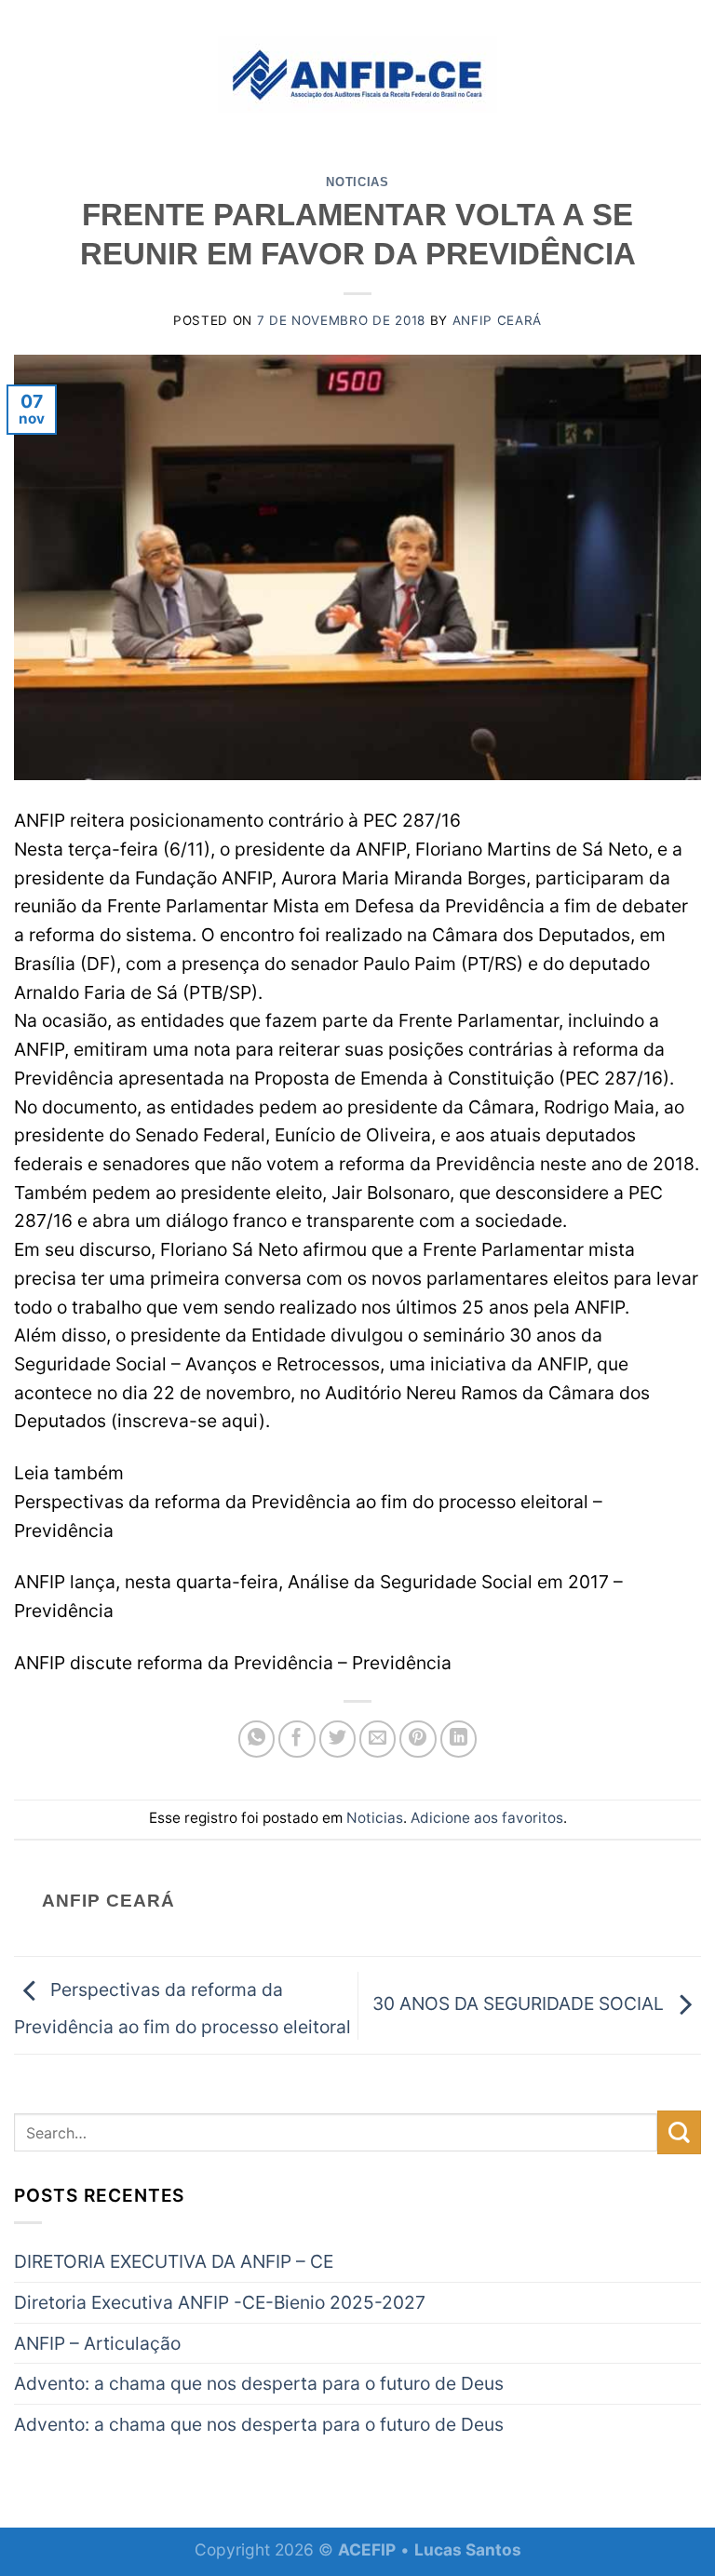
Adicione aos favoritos (487, 1818)
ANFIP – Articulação (97, 2343)
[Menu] (27, 74)
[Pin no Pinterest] (418, 1739)
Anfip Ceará (497, 320)
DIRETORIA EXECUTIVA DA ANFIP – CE (174, 2261)
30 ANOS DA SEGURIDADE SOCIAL (520, 2004)
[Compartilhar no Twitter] (338, 1739)
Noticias (357, 182)
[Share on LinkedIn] (459, 1739)
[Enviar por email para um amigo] (378, 1739)
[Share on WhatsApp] (257, 1739)
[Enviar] (679, 2132)
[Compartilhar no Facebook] (297, 1739)
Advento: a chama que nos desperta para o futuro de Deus (259, 2383)
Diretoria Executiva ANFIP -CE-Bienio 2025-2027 (220, 2302)
